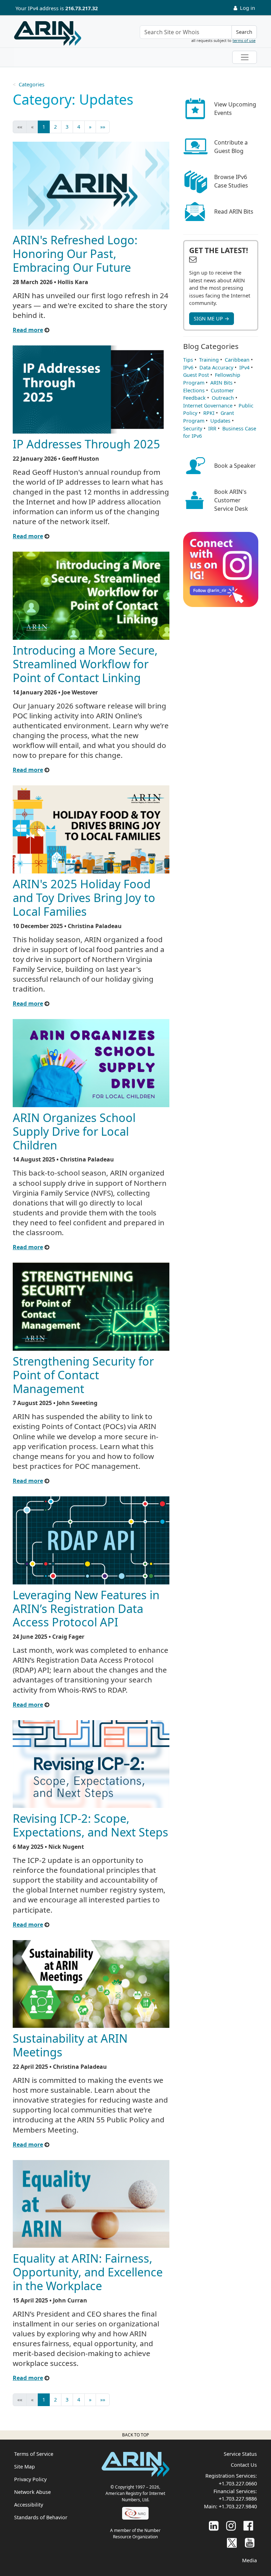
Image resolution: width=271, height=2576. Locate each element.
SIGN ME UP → (212, 318)
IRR (212, 428)
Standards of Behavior (41, 2517)
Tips (188, 360)
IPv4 (244, 367)
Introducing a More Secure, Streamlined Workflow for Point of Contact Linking (85, 664)
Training (209, 360)
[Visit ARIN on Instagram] (231, 2525)
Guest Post (196, 375)
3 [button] (67, 127)
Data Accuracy (216, 367)
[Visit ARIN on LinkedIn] (214, 2525)
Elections (194, 390)
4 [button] (79, 127)
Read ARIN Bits (234, 211)
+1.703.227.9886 (238, 2499)
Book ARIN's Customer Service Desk (231, 500)
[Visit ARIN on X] (232, 2542)
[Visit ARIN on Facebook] (248, 2525)
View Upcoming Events (235, 109)
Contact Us (244, 2465)
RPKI (209, 413)
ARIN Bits (221, 383)
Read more (28, 330)
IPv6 (188, 367)
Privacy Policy (30, 2479)
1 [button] (44, 127)
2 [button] (55, 127)
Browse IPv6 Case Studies (231, 181)
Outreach (223, 398)
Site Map (25, 2467)
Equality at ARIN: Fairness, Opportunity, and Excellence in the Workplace (88, 2272)
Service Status (240, 2454)
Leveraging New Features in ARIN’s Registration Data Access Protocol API (86, 1608)
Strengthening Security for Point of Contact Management (83, 1375)
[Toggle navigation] (245, 57)
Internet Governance (208, 406)
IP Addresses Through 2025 (86, 444)
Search (244, 32)
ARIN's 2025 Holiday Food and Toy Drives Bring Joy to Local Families (84, 897)
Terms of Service (34, 2454)
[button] (90, 127)
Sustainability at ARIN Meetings (70, 2045)
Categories (32, 84)
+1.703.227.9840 (238, 2506)
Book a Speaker (235, 466)
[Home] (48, 33)
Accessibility (29, 2505)
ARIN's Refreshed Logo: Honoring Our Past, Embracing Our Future (75, 253)
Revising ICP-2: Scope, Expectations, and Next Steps (91, 1825)
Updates (220, 421)
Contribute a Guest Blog (231, 147)
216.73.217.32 (82, 8)
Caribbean (237, 360)
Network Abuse (32, 2492)
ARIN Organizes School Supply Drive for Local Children (74, 1131)
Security (193, 428)
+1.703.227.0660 (238, 2483)
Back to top (135, 2435)
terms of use (244, 40)
